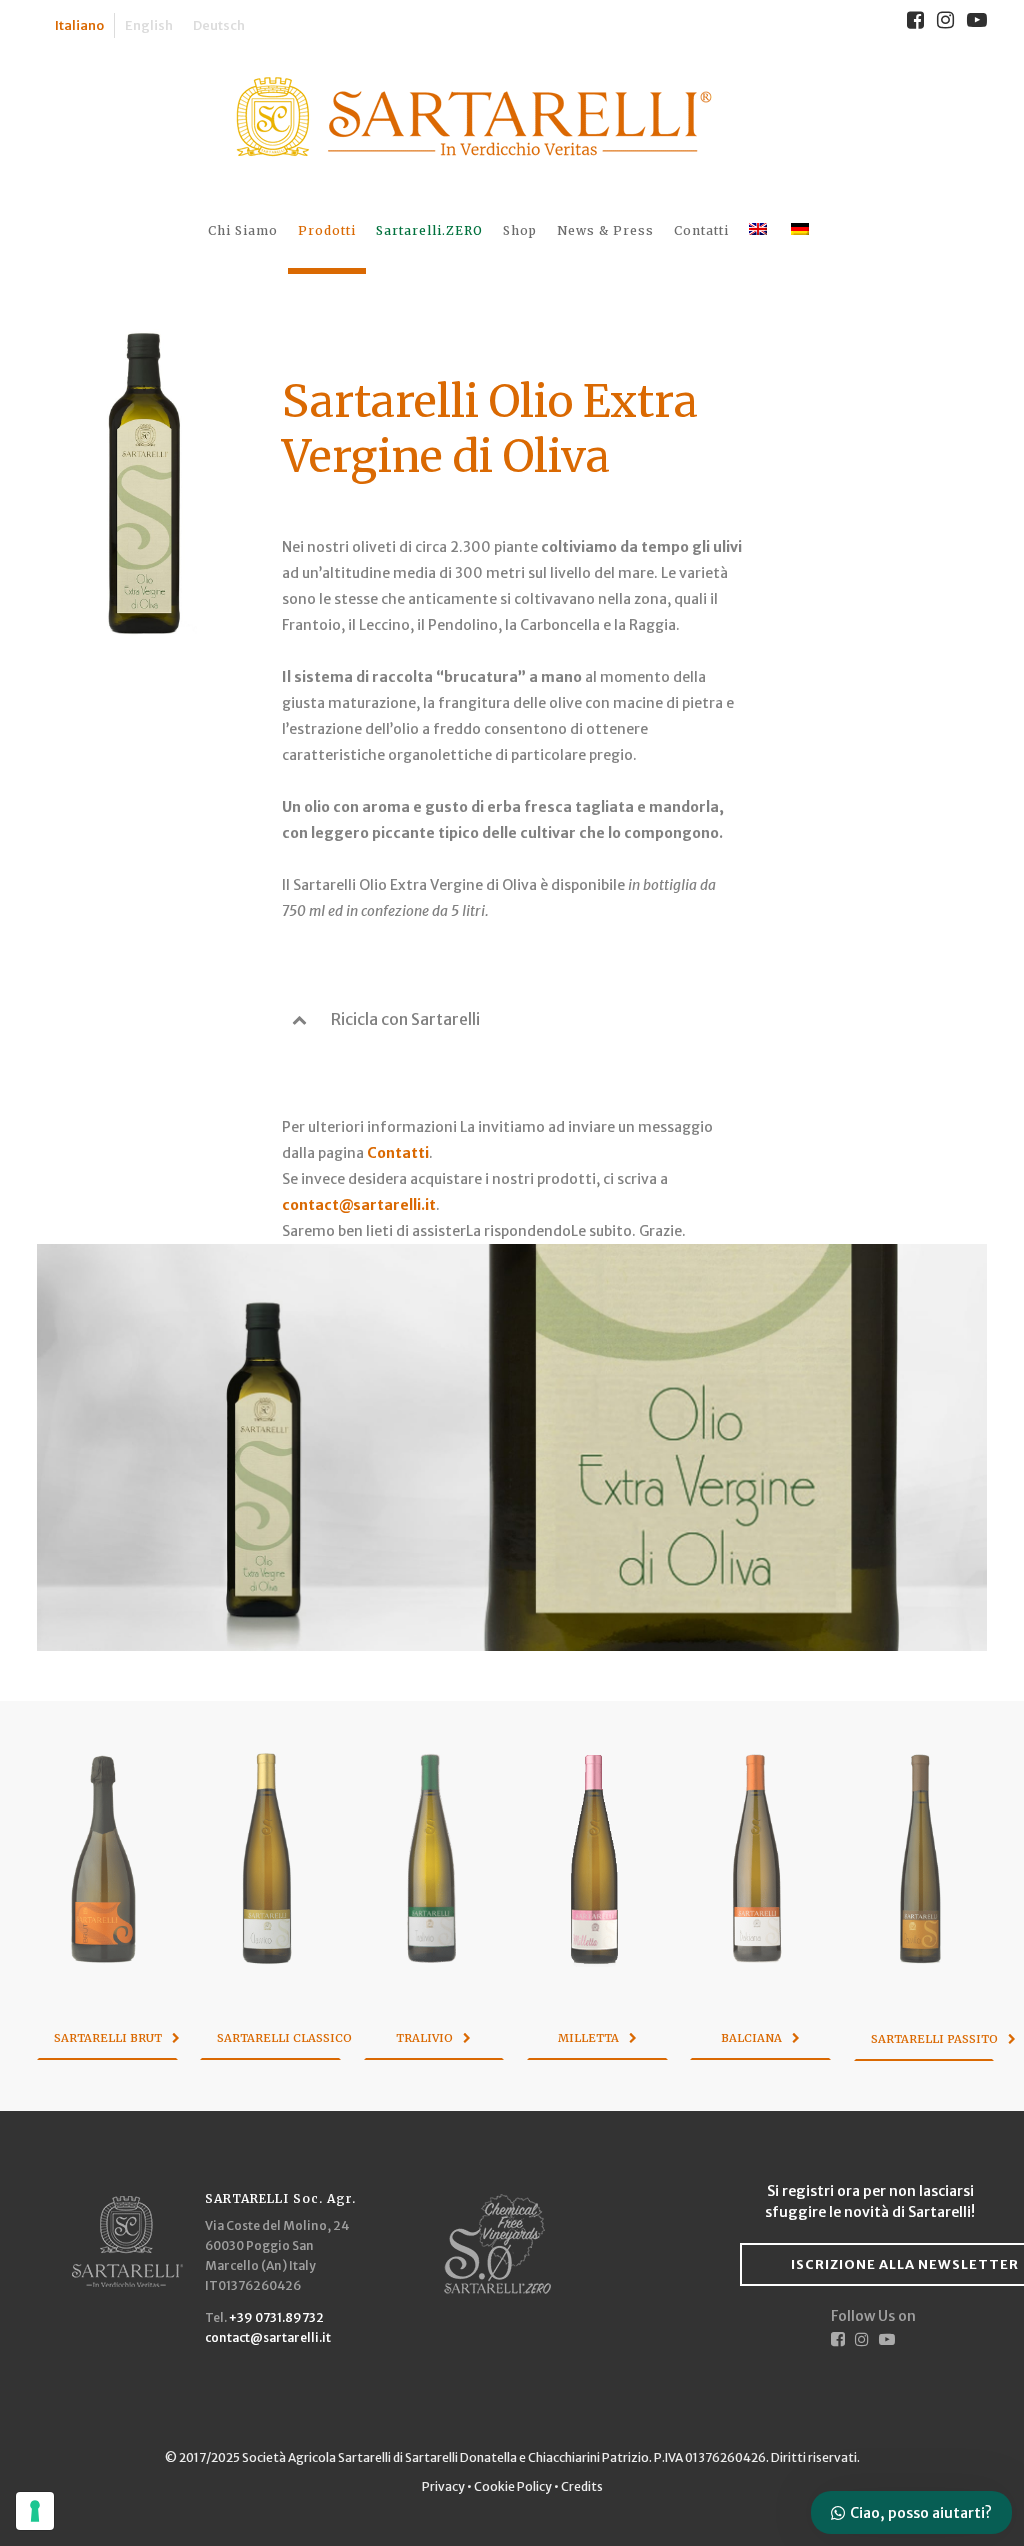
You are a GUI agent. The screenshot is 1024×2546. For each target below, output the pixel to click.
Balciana (751, 2038)
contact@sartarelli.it (359, 1205)
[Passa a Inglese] (760, 230)
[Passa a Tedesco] (802, 230)
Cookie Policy (513, 2486)
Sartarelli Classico (279, 2038)
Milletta (588, 2038)
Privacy (444, 2486)
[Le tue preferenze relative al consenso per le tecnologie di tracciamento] (35, 2511)
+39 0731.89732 (276, 2317)
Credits (582, 2486)
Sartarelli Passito (933, 2039)
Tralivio (424, 2038)
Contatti (398, 1153)
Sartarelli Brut (108, 2038)
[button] (512, 1019)
